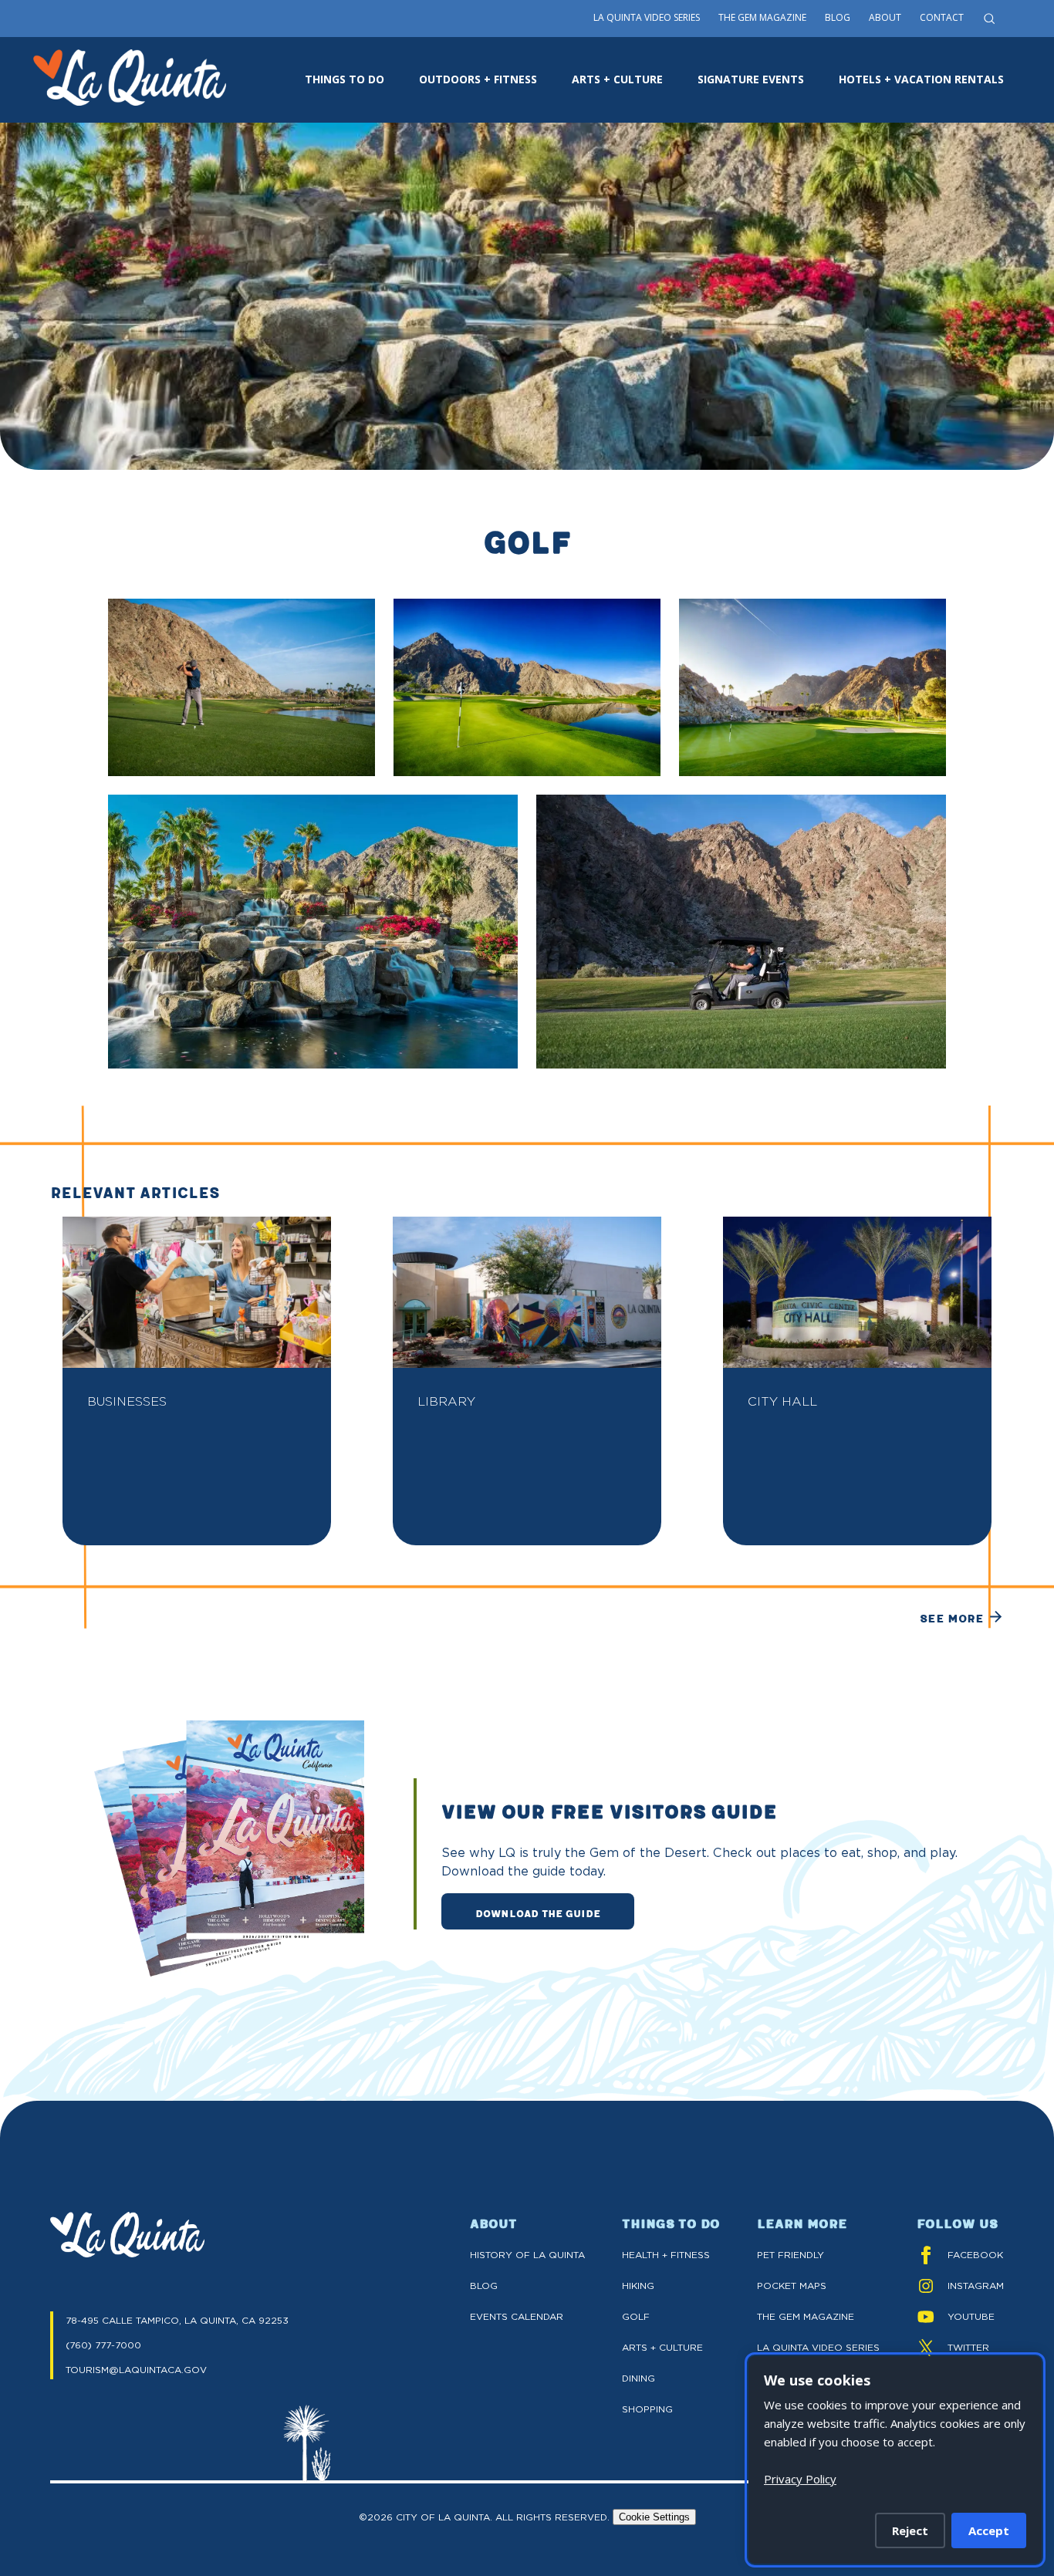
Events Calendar (517, 2316)
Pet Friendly (790, 2255)
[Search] (989, 19)
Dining (638, 2378)
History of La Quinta (527, 2255)
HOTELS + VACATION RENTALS (921, 79)
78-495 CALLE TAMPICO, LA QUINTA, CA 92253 (177, 2320)
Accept (989, 2530)
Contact (942, 17)
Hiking (638, 2286)
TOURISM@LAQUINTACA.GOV (136, 2370)
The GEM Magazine (806, 2316)
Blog (838, 17)
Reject (910, 2530)
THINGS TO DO (345, 79)
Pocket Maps (792, 2286)
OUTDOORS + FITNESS (478, 79)
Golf (636, 2316)
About (885, 17)
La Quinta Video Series (647, 17)
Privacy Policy (800, 2479)
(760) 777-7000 (103, 2345)
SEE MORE (952, 1618)
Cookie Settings (654, 2517)
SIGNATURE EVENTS (751, 79)
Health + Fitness (666, 2255)
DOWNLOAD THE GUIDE (538, 1913)
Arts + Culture (662, 2347)
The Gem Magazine (762, 17)
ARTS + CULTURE (617, 79)
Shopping (647, 2409)
